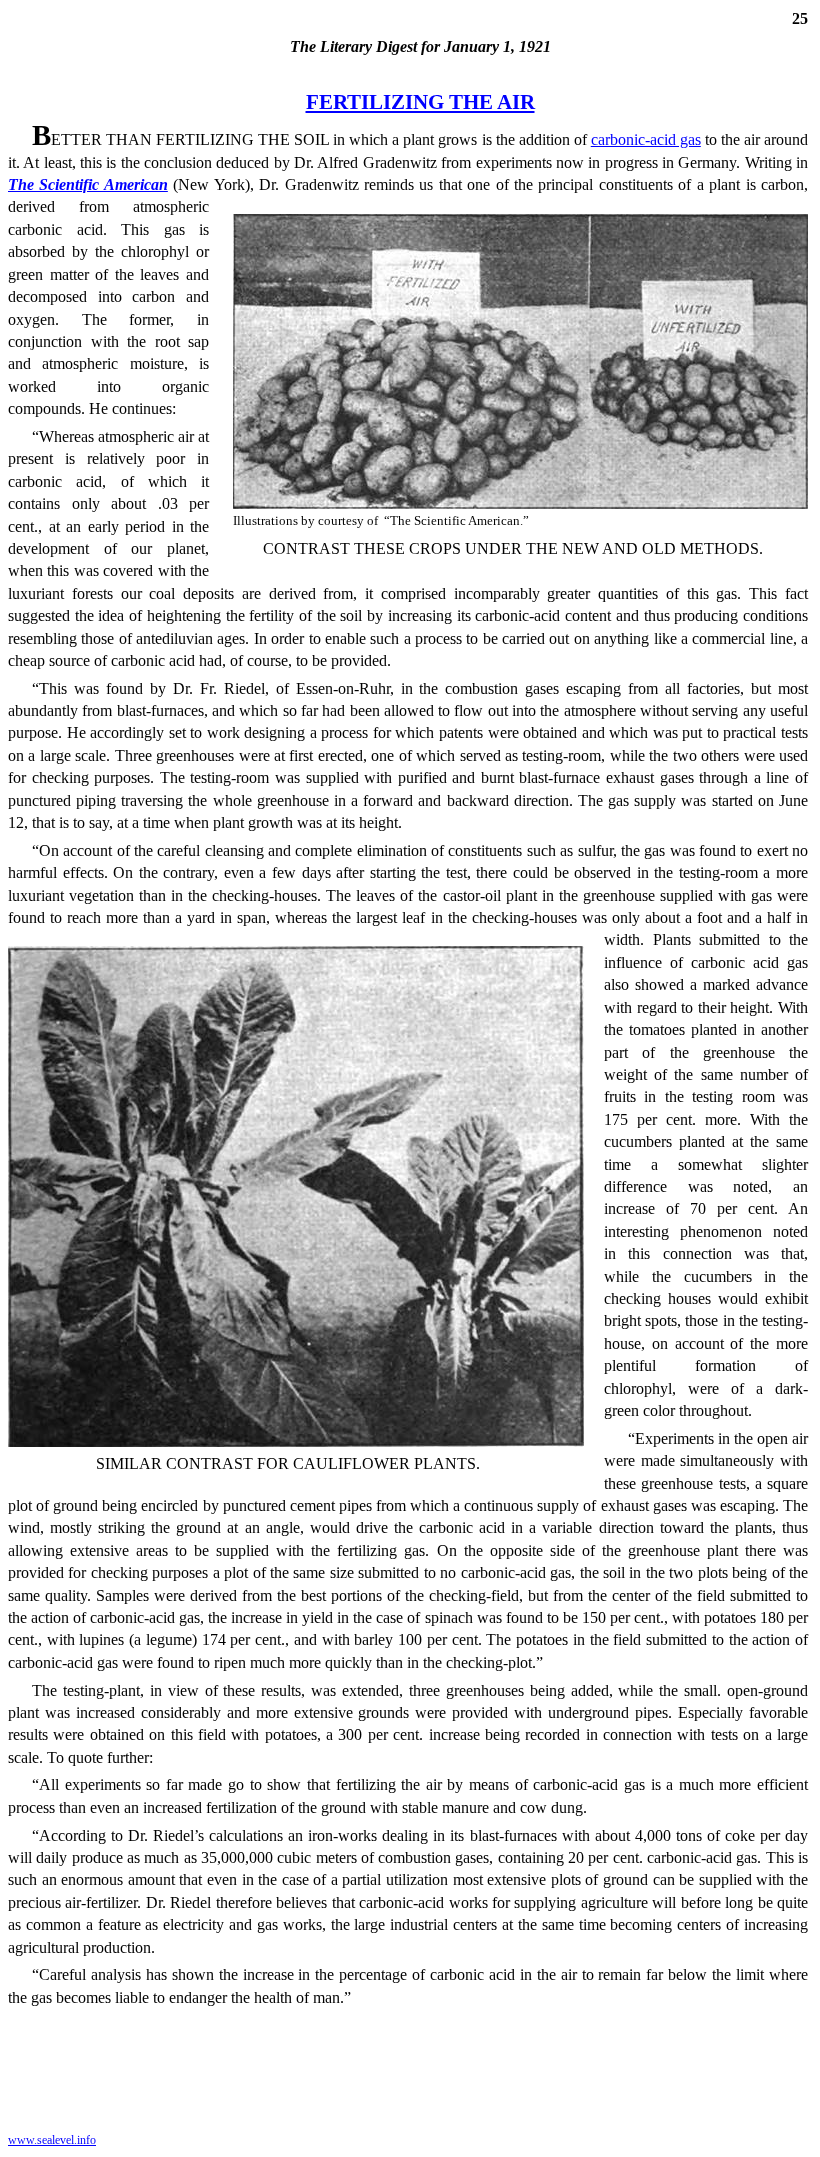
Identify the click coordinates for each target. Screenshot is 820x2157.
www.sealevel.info (52, 2140)
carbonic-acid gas (646, 139)
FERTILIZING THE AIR (420, 102)
